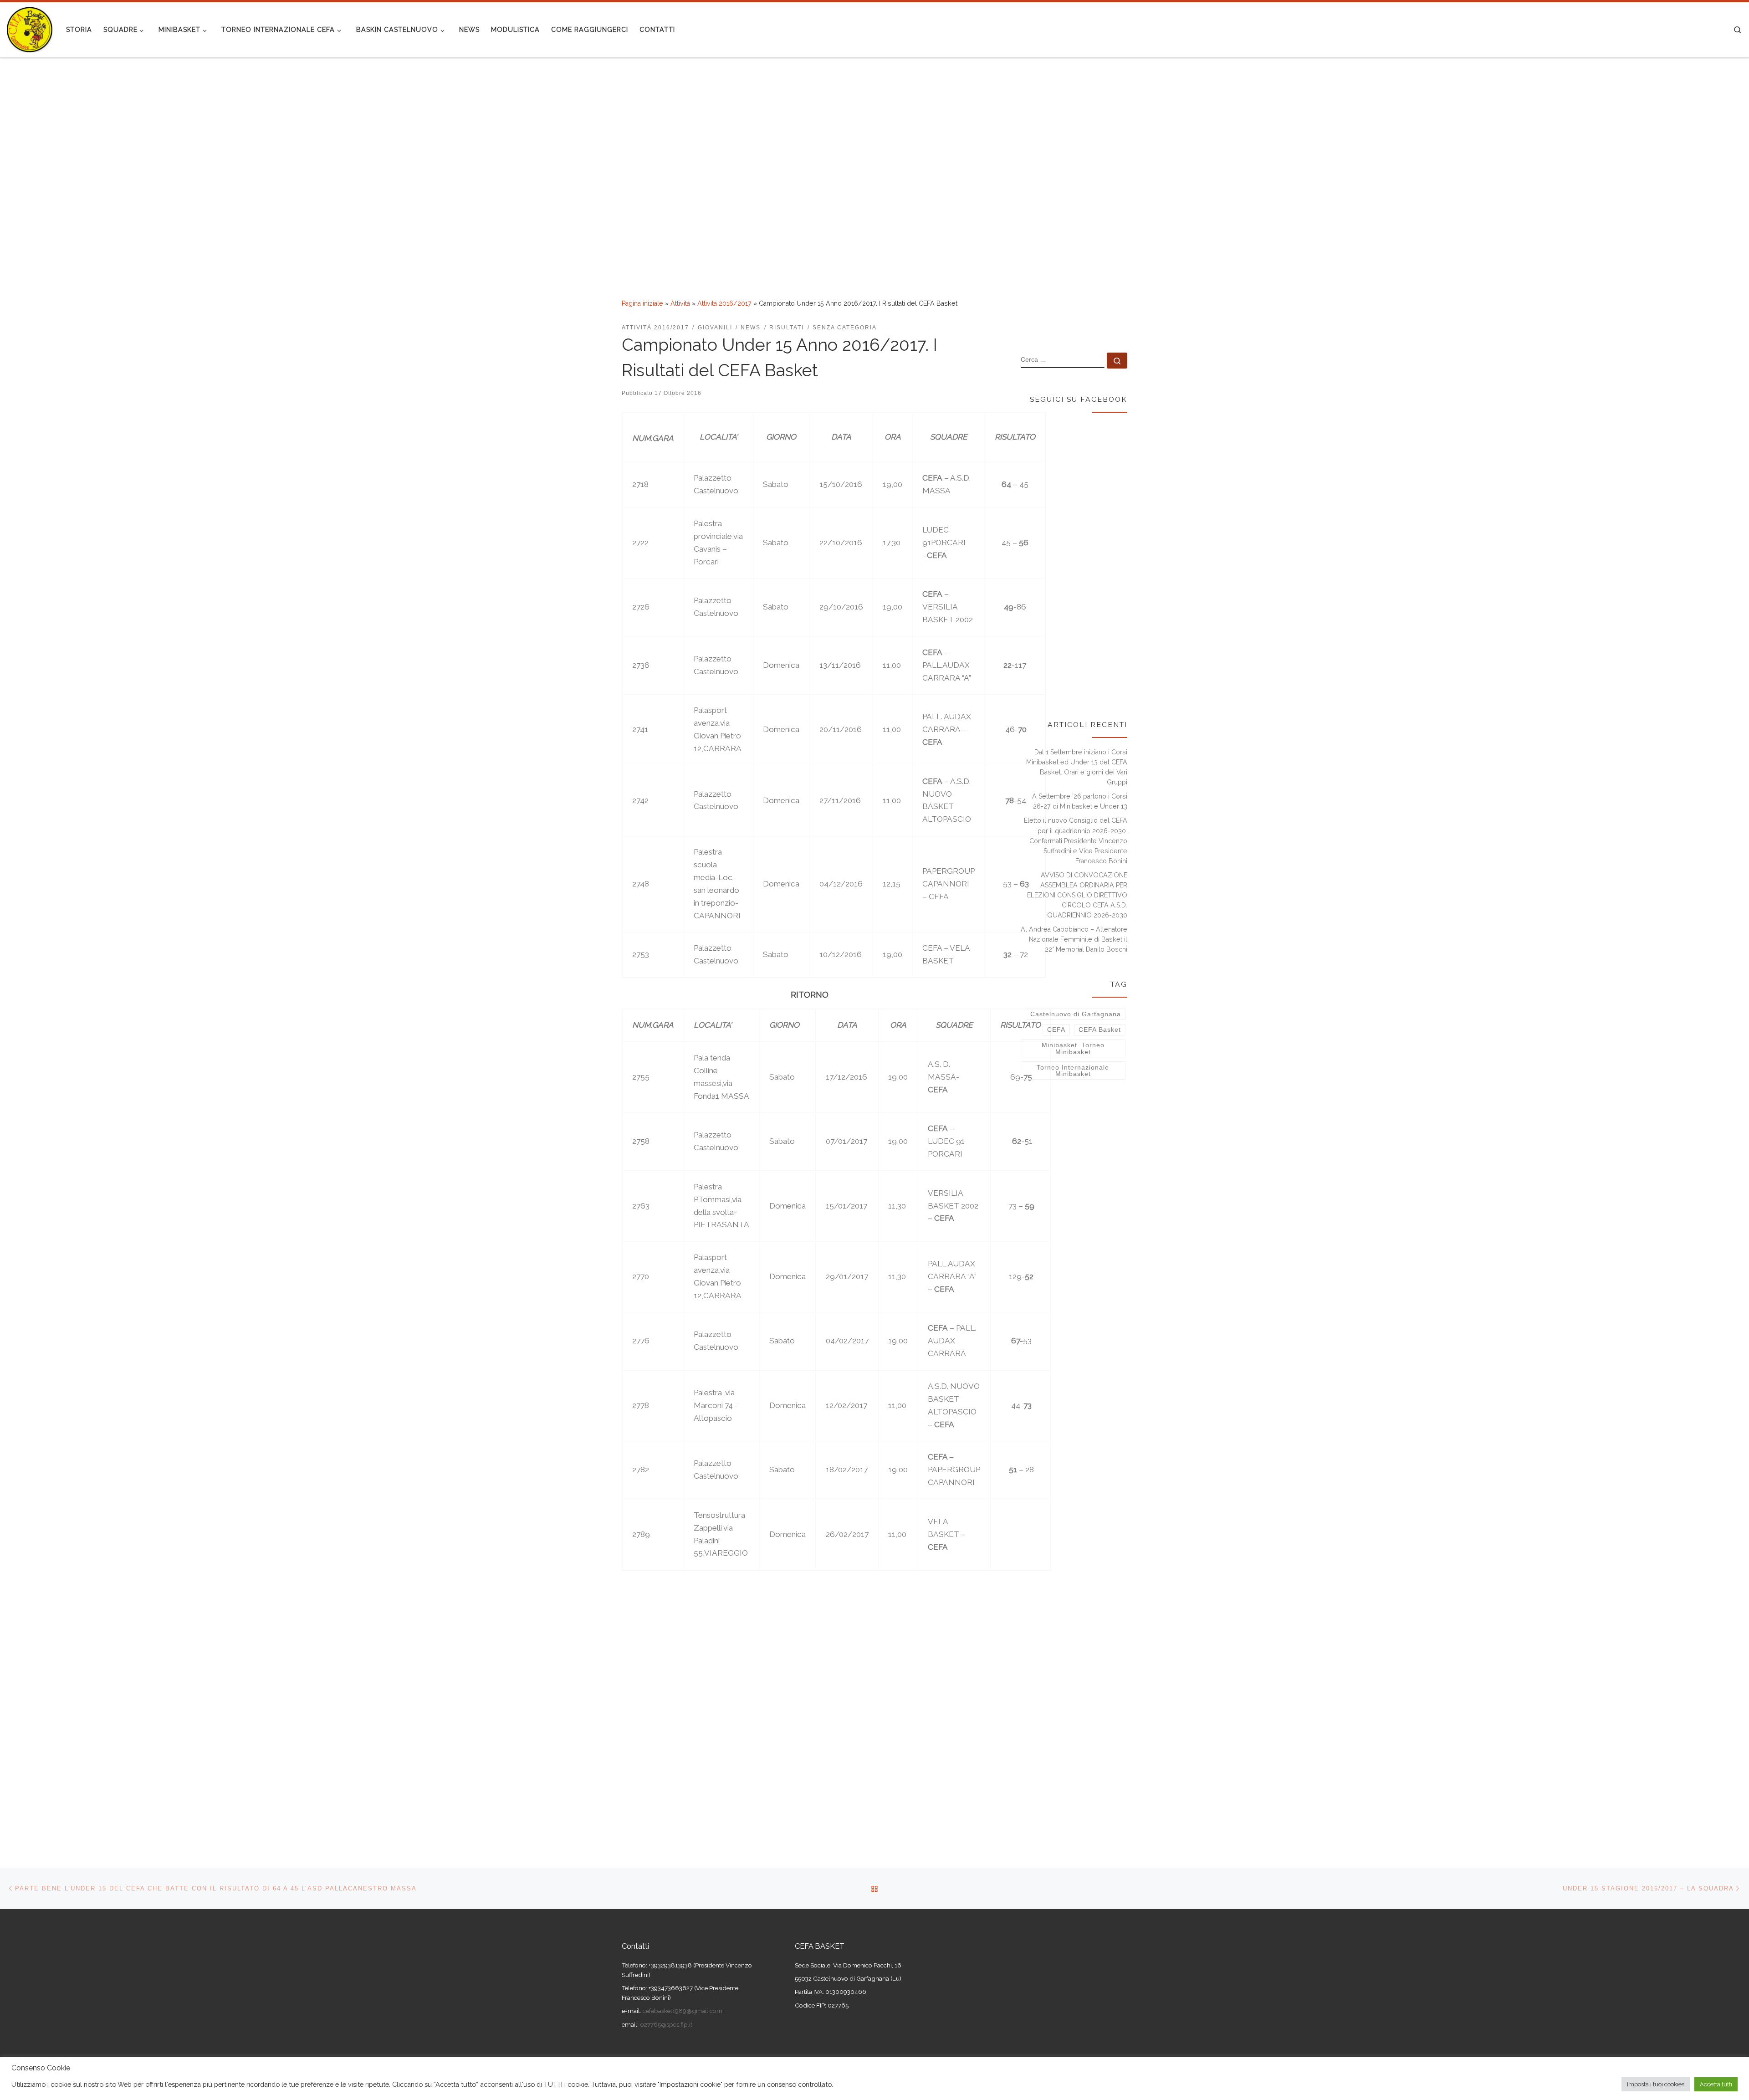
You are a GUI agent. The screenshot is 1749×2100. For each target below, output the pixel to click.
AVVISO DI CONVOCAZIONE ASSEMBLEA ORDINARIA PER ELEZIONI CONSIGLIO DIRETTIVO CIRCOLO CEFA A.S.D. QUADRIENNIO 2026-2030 (1077, 895)
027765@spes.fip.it (665, 2024)
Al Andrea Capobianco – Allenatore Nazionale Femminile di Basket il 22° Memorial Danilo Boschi (1074, 939)
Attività (680, 303)
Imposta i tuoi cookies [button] (1656, 2084)
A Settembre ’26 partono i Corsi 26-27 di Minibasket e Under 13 (1080, 801)
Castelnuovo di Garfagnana (1076, 1014)
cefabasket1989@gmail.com (683, 2011)
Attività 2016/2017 (724, 303)
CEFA (1056, 1030)
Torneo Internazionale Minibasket (1073, 1070)
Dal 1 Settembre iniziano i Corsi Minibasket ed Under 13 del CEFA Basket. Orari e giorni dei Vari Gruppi (1077, 767)
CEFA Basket (1100, 1030)
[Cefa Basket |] (30, 28)
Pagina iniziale (642, 303)
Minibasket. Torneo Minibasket (1073, 1048)
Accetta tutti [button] (1716, 2084)
